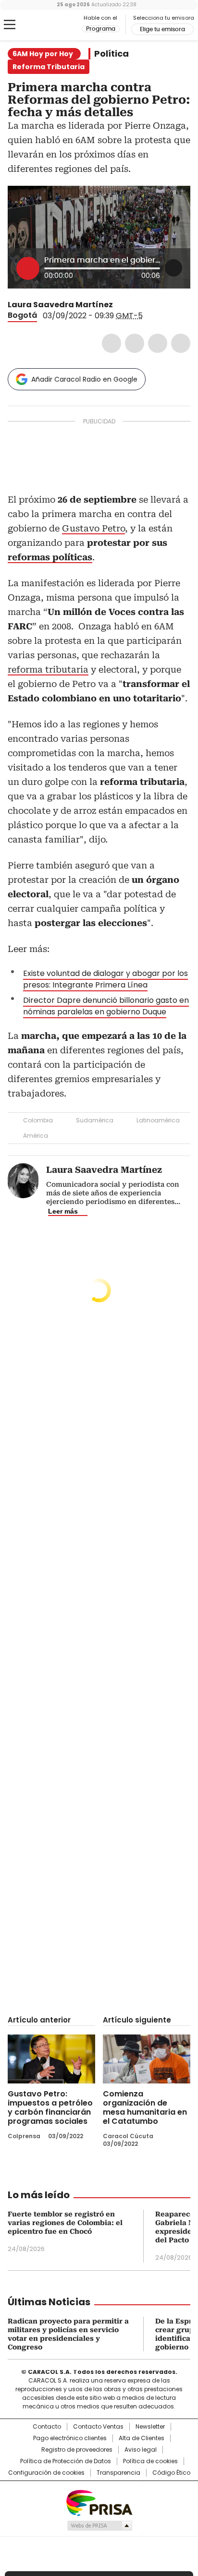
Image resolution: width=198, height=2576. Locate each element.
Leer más (63, 1211)
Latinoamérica (158, 1120)
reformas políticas (50, 557)
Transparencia (118, 2473)
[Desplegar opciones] (173, 268)
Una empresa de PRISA (99, 2502)
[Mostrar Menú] (10, 24)
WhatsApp (181, 343)
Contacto (47, 2427)
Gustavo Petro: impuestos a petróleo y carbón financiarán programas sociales (50, 2107)
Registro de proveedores (77, 2450)
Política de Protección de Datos (66, 2461)
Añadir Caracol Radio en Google (84, 379)
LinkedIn (158, 343)
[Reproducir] (28, 268)
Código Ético (171, 2473)
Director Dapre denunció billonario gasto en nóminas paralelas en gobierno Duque (106, 1006)
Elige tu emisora (162, 29)
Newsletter (150, 2427)
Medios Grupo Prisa (99, 2526)
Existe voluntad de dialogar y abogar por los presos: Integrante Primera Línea (105, 979)
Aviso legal (141, 2450)
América (36, 1136)
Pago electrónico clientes (70, 2438)
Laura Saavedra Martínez (60, 305)
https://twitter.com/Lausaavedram (120, 305)
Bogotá (22, 315)
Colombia (38, 1120)
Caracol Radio (48, 25)
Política (111, 54)
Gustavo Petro (93, 528)
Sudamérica (95, 1120)
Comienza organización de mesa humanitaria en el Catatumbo (145, 2107)
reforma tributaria (48, 669)
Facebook (111, 343)
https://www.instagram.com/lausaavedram (131, 305)
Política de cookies (150, 2461)
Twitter (135, 343)
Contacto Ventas (98, 2427)
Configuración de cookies (46, 2473)
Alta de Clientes (142, 2438)
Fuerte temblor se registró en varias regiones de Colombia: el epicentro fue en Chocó (65, 2223)
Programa (101, 29)
